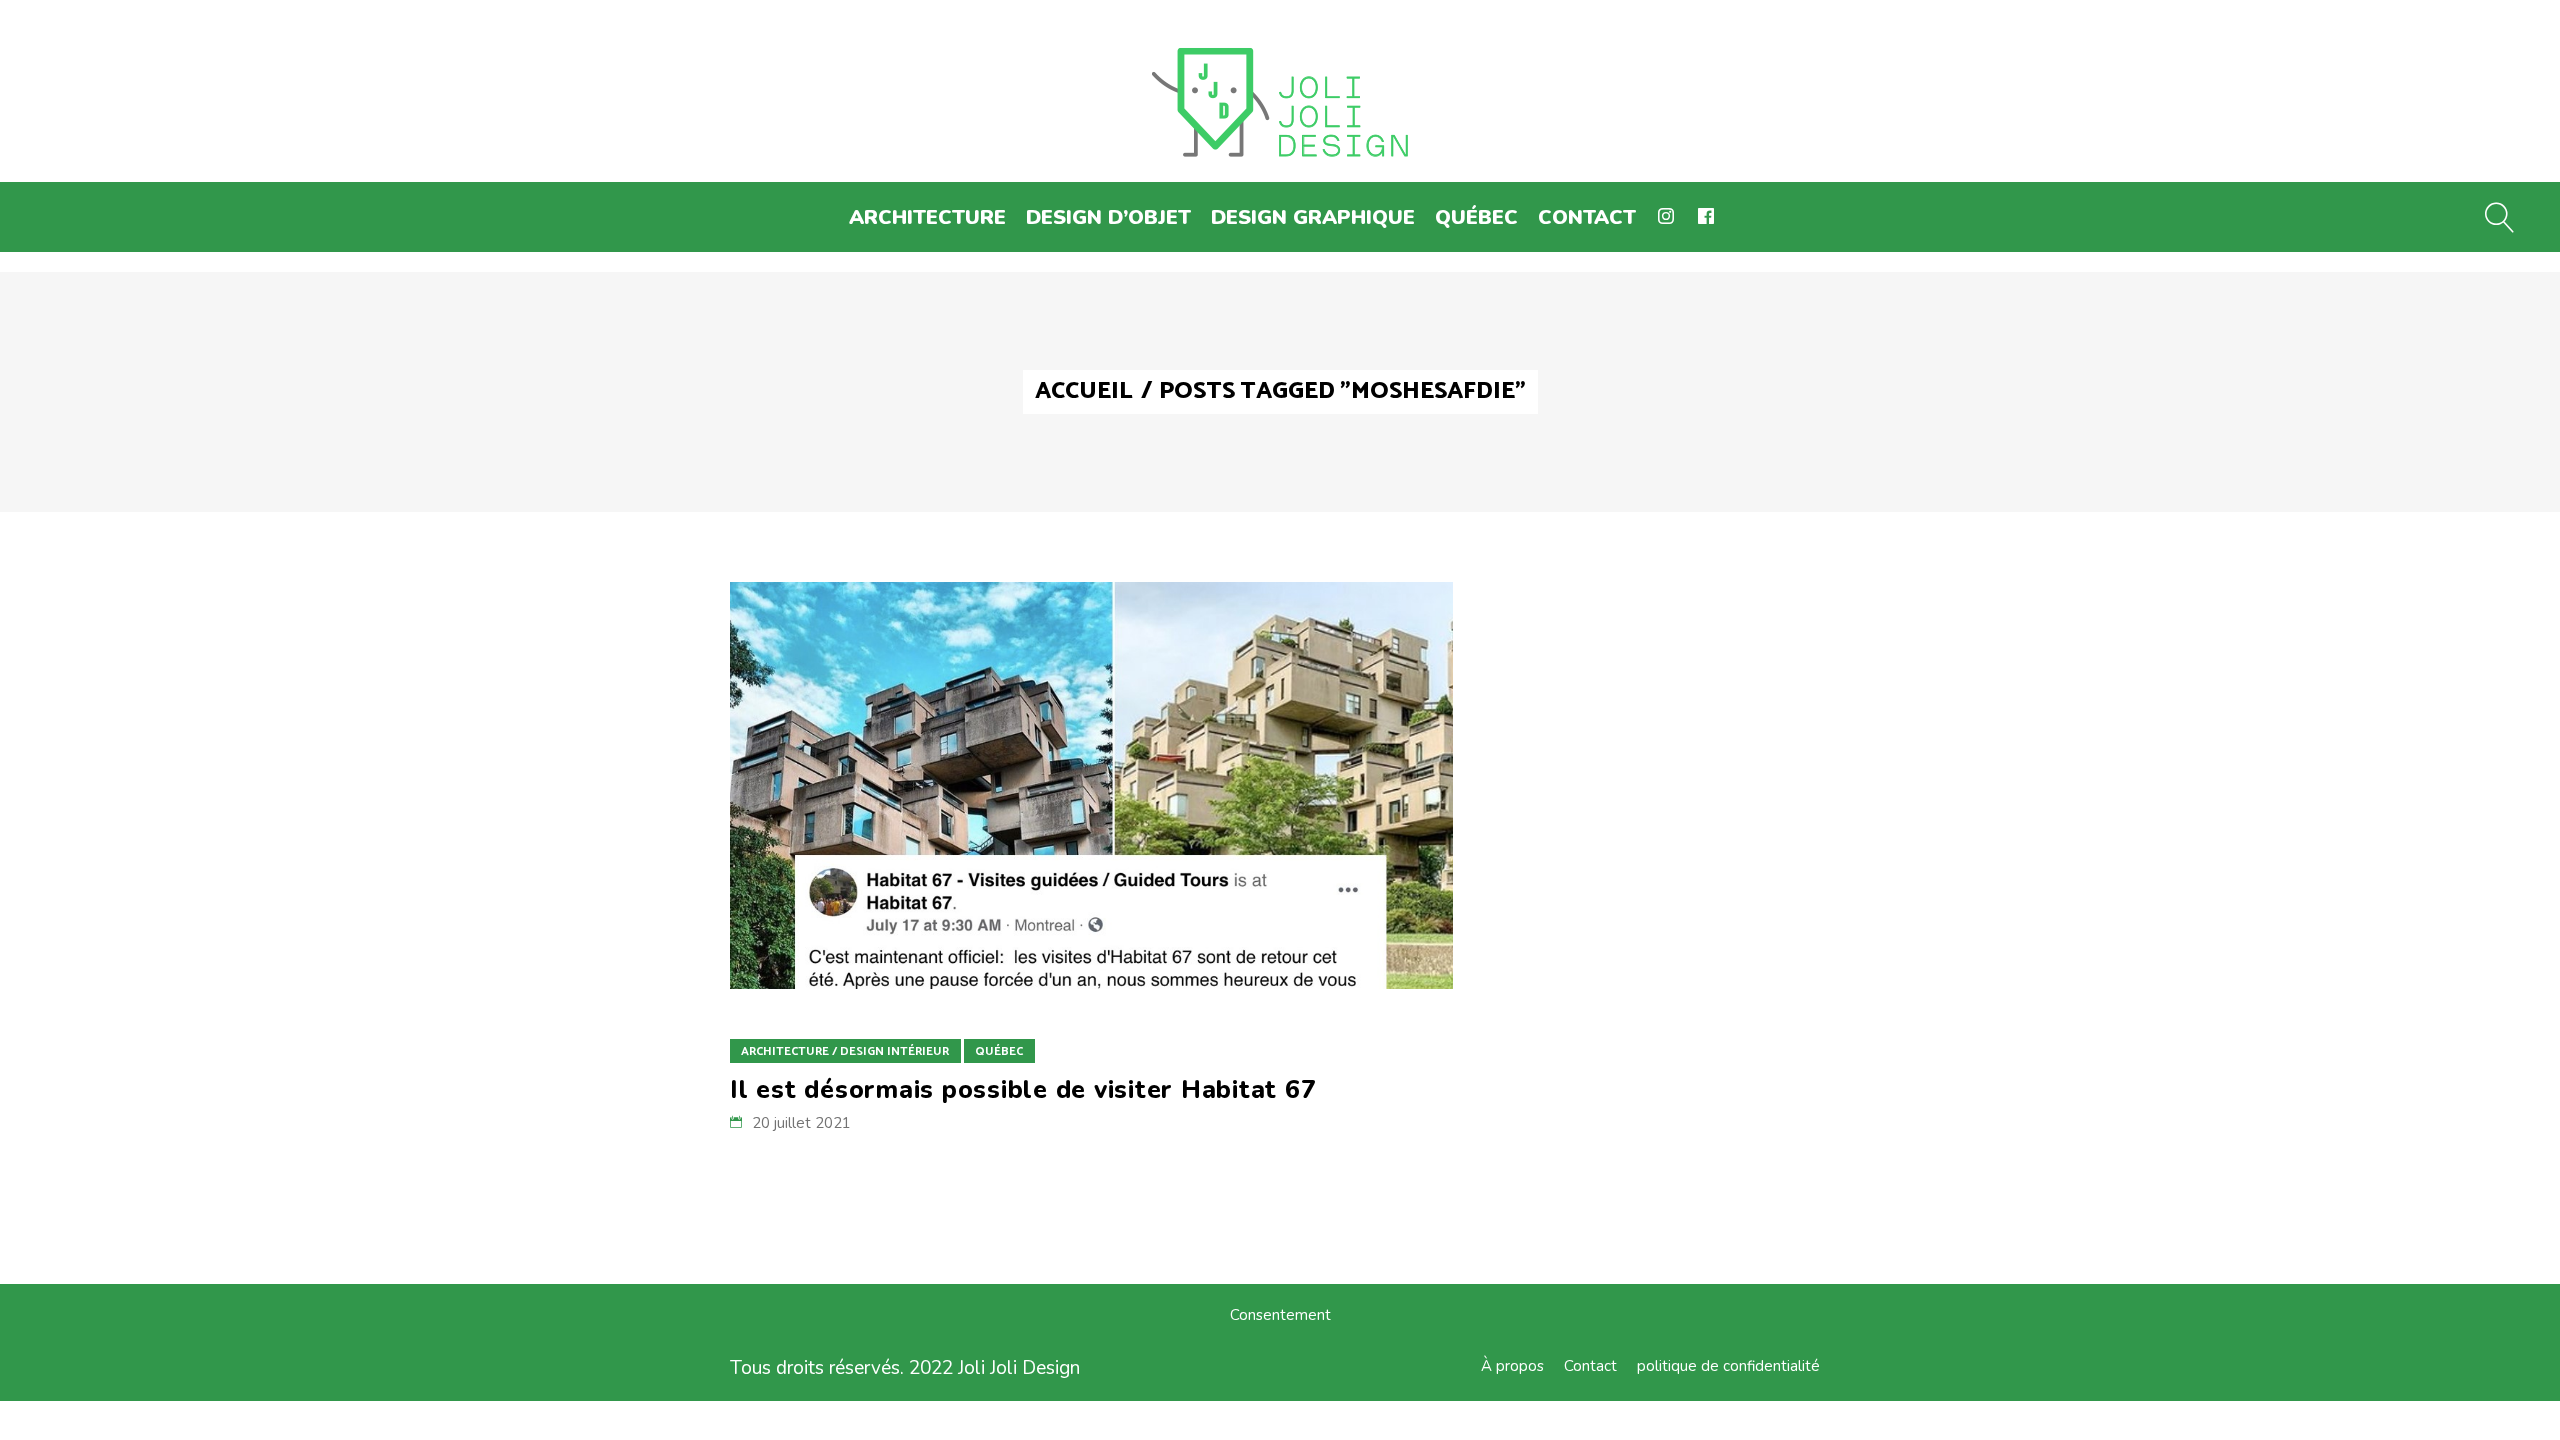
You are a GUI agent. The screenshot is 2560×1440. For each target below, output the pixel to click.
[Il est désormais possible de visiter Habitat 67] (1091, 785)
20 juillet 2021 (801, 1123)
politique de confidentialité (1728, 1366)
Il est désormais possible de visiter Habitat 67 (1023, 1090)
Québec (999, 1051)
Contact (1590, 1366)
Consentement (1280, 1315)
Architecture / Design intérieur (845, 1051)
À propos (1512, 1366)
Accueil (1084, 392)
